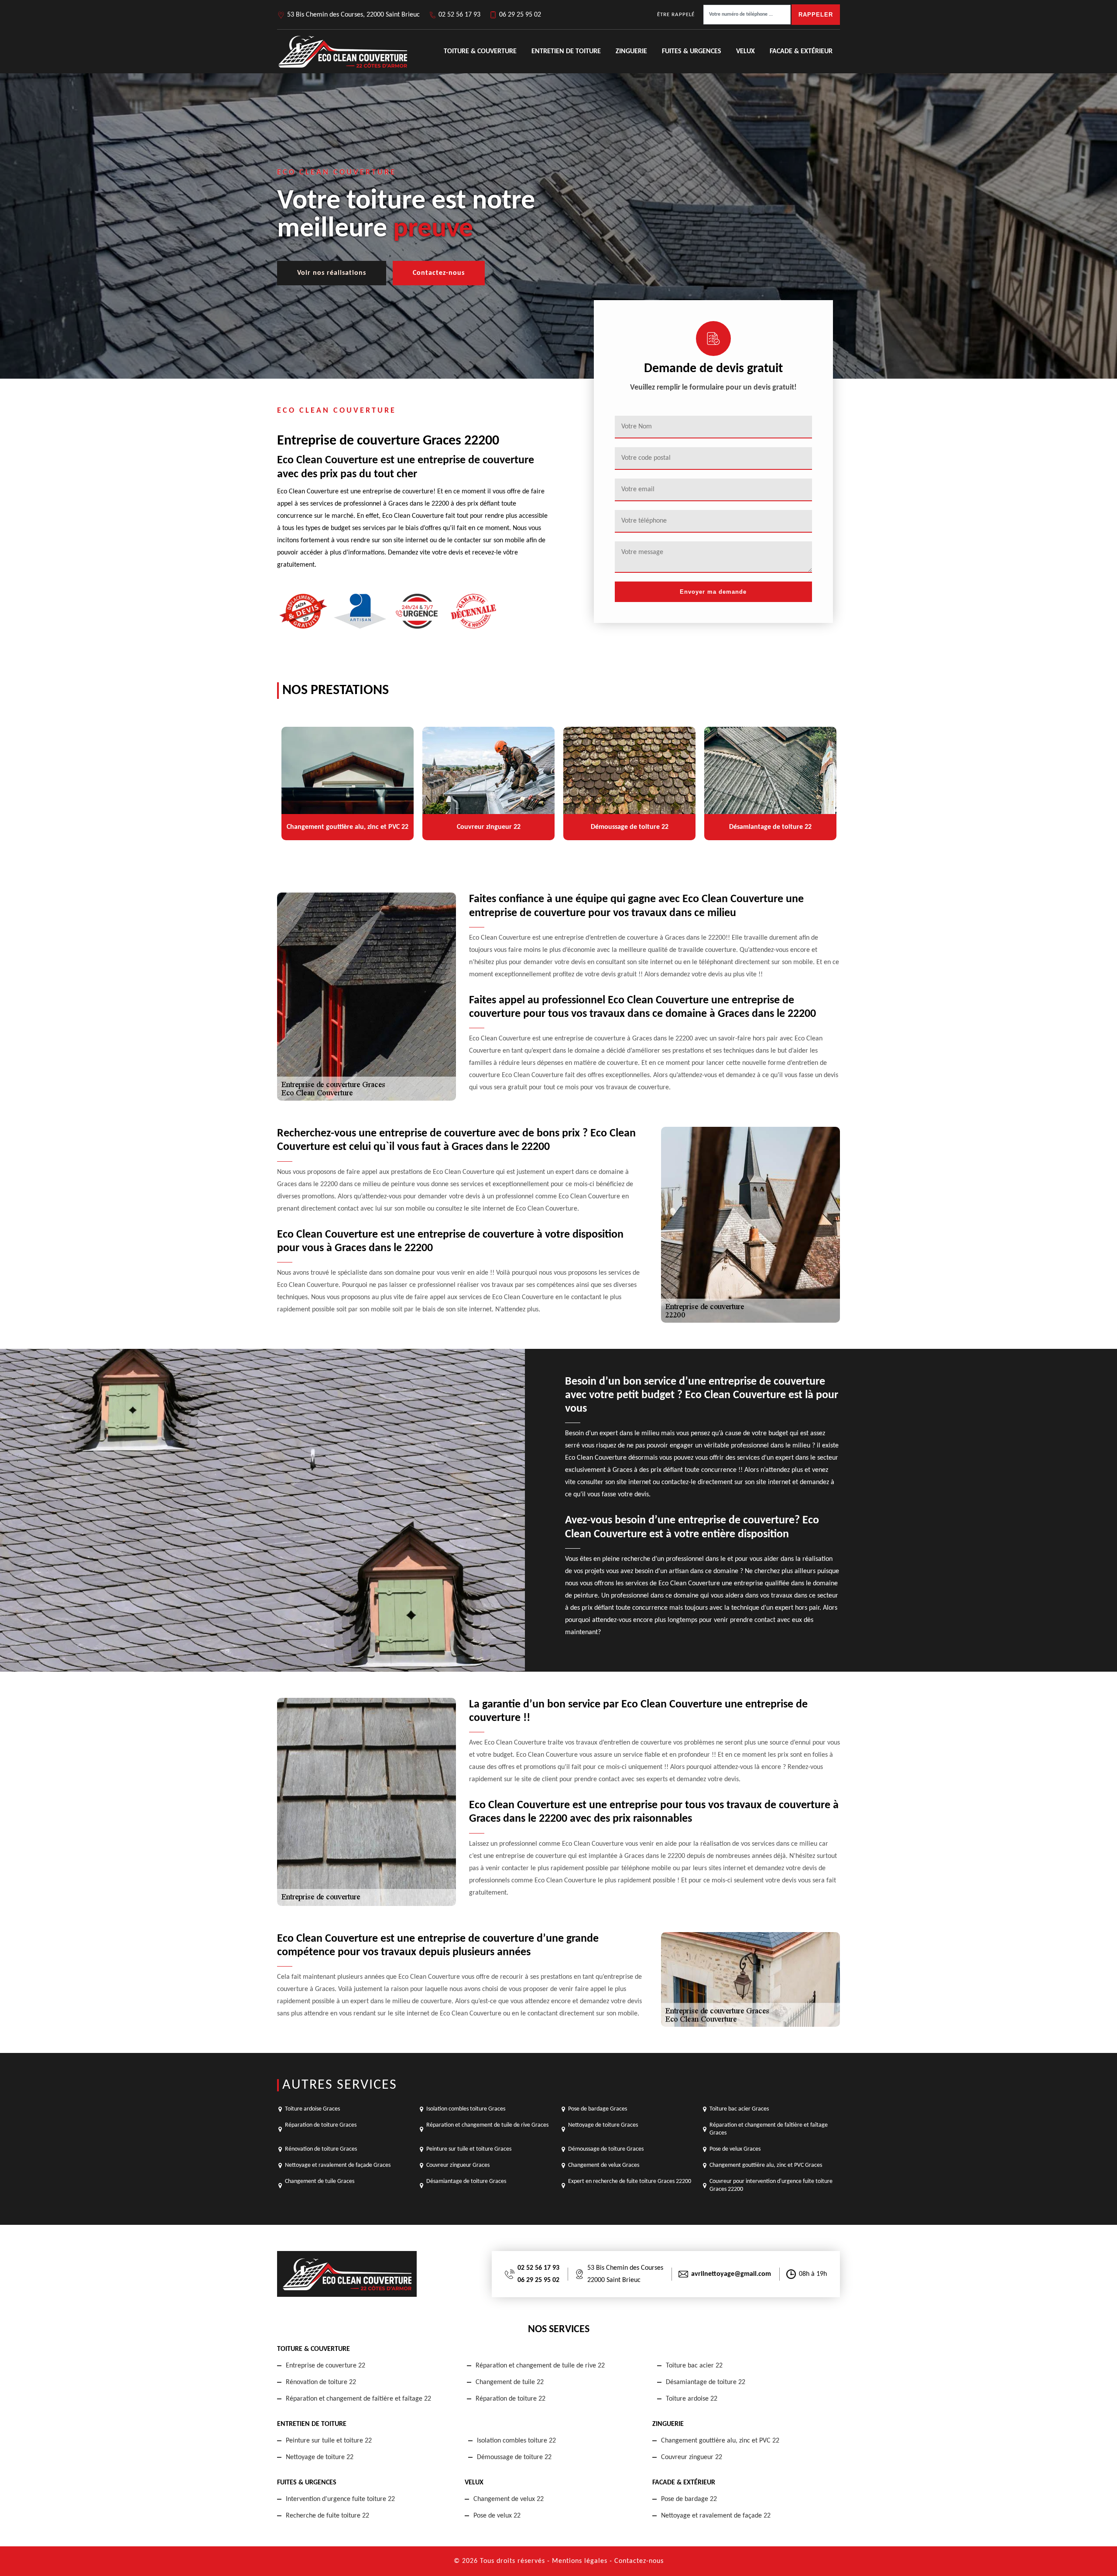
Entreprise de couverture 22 (326, 2366)
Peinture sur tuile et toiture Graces (469, 2149)
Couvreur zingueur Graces (458, 2165)
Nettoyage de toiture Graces (603, 2125)
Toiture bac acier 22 (694, 2366)
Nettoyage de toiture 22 (320, 2457)
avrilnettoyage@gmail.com (731, 2274)
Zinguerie (631, 51)
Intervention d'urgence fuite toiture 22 (340, 2499)
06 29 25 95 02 (520, 15)
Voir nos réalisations (332, 273)
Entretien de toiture (566, 51)
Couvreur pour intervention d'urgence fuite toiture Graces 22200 (771, 2185)
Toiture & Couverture (480, 51)
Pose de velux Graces (735, 2149)
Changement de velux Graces (604, 2165)
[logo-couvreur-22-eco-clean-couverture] (343, 51)
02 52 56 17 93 (459, 15)
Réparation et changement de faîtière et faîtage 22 (358, 2399)
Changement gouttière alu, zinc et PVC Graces (766, 2165)
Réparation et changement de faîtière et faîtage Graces (769, 2129)
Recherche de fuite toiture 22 (327, 2516)
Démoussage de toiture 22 (514, 2457)
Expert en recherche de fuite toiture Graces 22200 (630, 2181)
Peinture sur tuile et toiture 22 (329, 2441)
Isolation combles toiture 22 (516, 2441)
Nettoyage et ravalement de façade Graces (338, 2165)
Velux (745, 51)
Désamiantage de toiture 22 (706, 2382)
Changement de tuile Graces (320, 2181)
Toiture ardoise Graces (312, 2109)
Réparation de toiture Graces (321, 2125)
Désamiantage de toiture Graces (466, 2181)
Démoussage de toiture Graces (606, 2149)
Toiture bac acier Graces (739, 2109)
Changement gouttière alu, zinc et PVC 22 (720, 2441)
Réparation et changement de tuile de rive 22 (540, 2366)
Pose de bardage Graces (598, 2109)
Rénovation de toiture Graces (321, 2149)
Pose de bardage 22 (689, 2499)
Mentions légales (580, 2561)
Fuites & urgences (692, 51)
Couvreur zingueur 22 (692, 2457)
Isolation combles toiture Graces (466, 2109)
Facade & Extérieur (801, 51)
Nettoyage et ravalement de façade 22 (716, 2516)
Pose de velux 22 (497, 2516)
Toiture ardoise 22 (692, 2399)
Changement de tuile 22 (510, 2382)
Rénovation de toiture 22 (321, 2382)
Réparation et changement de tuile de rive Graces (487, 2125)
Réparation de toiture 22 (511, 2399)
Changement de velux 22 (509, 2499)
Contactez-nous (439, 273)
